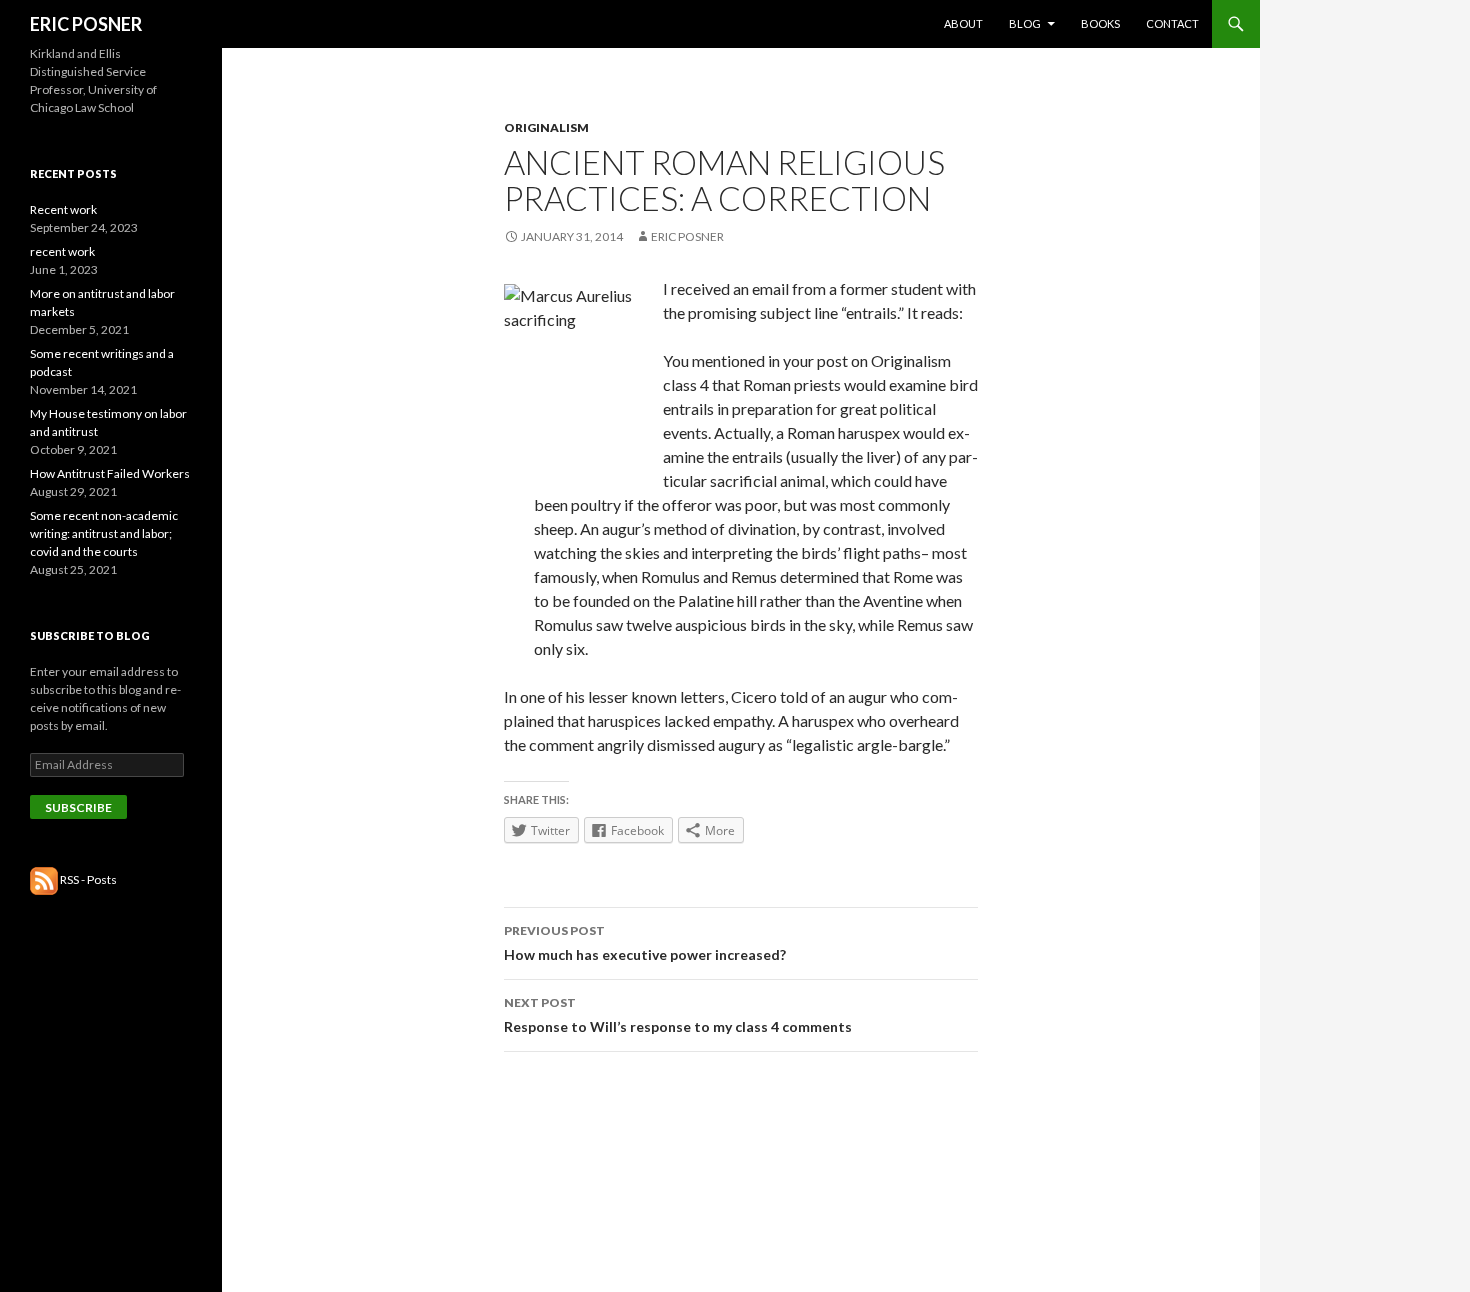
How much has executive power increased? (645, 943)
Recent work (63, 209)
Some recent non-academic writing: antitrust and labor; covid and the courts (104, 533)
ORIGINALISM (546, 127)
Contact (1172, 23)
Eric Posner (687, 236)
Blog (1025, 23)
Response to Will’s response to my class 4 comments (678, 1015)
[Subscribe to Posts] (44, 879)
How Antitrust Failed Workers (110, 473)
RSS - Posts (88, 879)
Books (1100, 23)
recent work (62, 251)
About (963, 23)
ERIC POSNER (86, 24)
